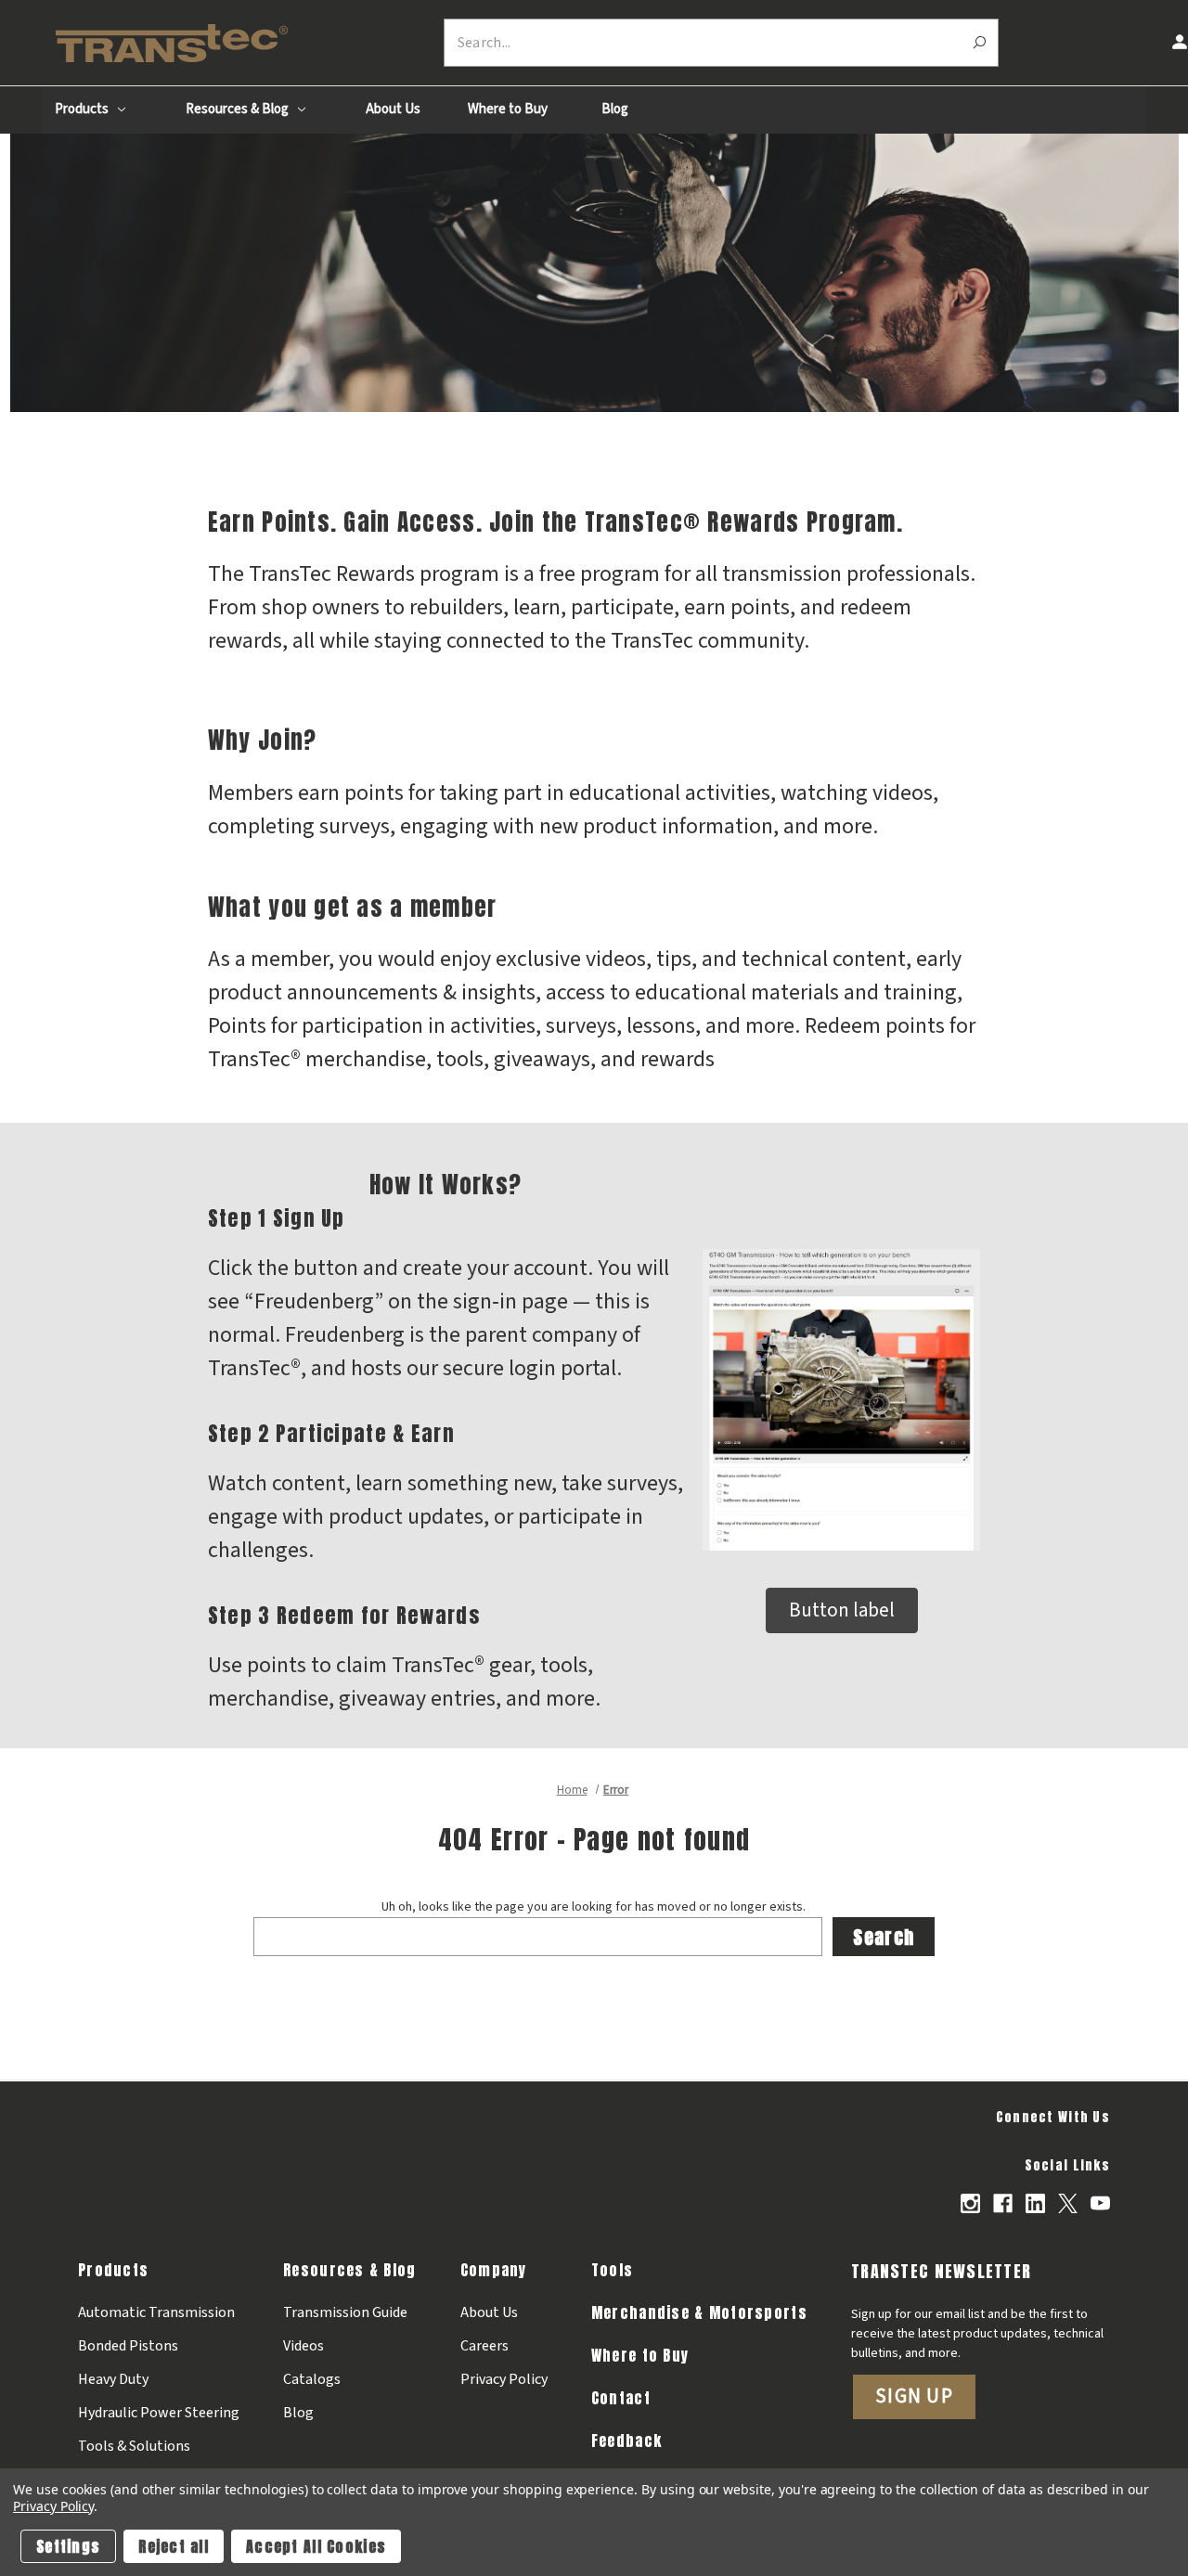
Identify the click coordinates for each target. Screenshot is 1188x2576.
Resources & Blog (239, 109)
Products (83, 109)
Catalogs (312, 2379)
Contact (621, 2398)
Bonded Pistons (128, 2346)
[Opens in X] (1068, 2203)
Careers (484, 2346)
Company (494, 2270)
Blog (615, 109)
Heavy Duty (113, 2379)
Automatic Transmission (156, 2312)
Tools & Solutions (134, 2446)
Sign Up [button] (914, 2396)
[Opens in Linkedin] (1035, 2203)
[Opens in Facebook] (1003, 2203)
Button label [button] (842, 1610)
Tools (612, 2270)
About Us (393, 109)
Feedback (626, 2441)
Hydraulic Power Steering (159, 2413)
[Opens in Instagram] (970, 2203)
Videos (303, 2346)
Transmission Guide (345, 2312)
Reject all (174, 2546)
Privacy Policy (504, 2379)
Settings (68, 2546)
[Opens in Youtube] (1100, 2203)
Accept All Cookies (316, 2546)
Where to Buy (508, 109)
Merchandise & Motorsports (699, 2312)
